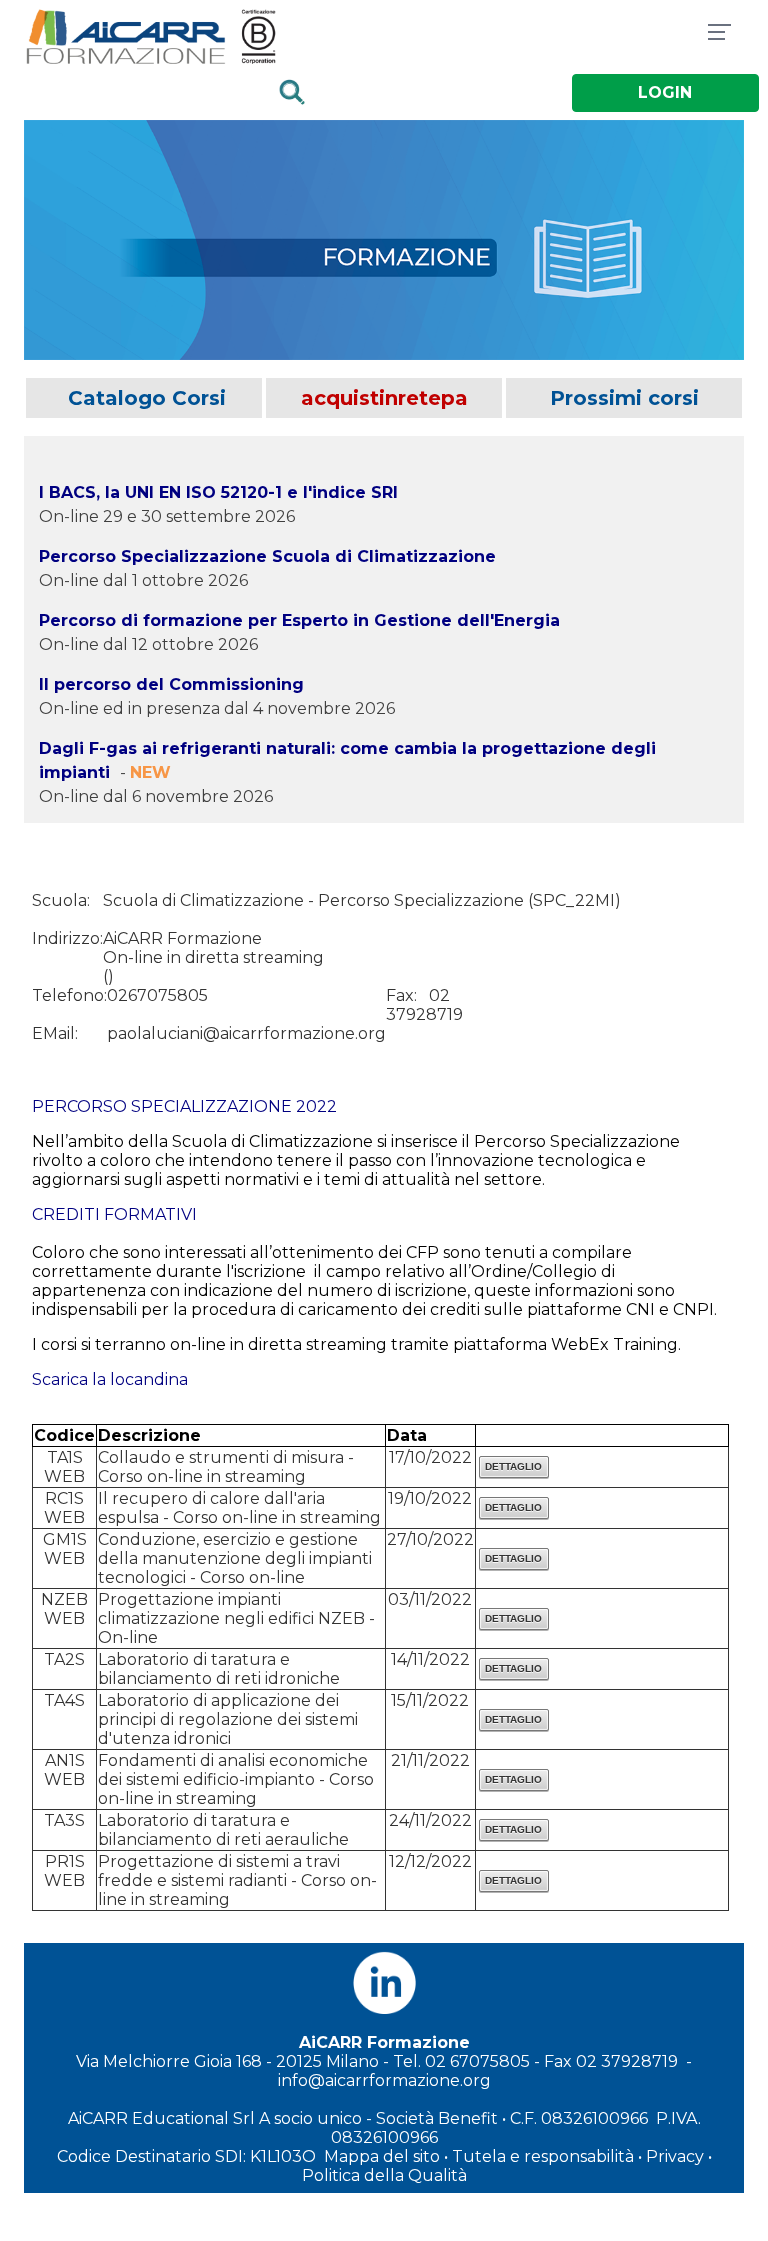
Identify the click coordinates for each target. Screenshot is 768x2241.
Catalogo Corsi (144, 398)
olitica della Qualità (390, 2175)
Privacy (675, 2156)
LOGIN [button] (665, 92)
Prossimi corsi (624, 398)
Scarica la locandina (110, 1379)
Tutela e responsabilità (543, 2156)
